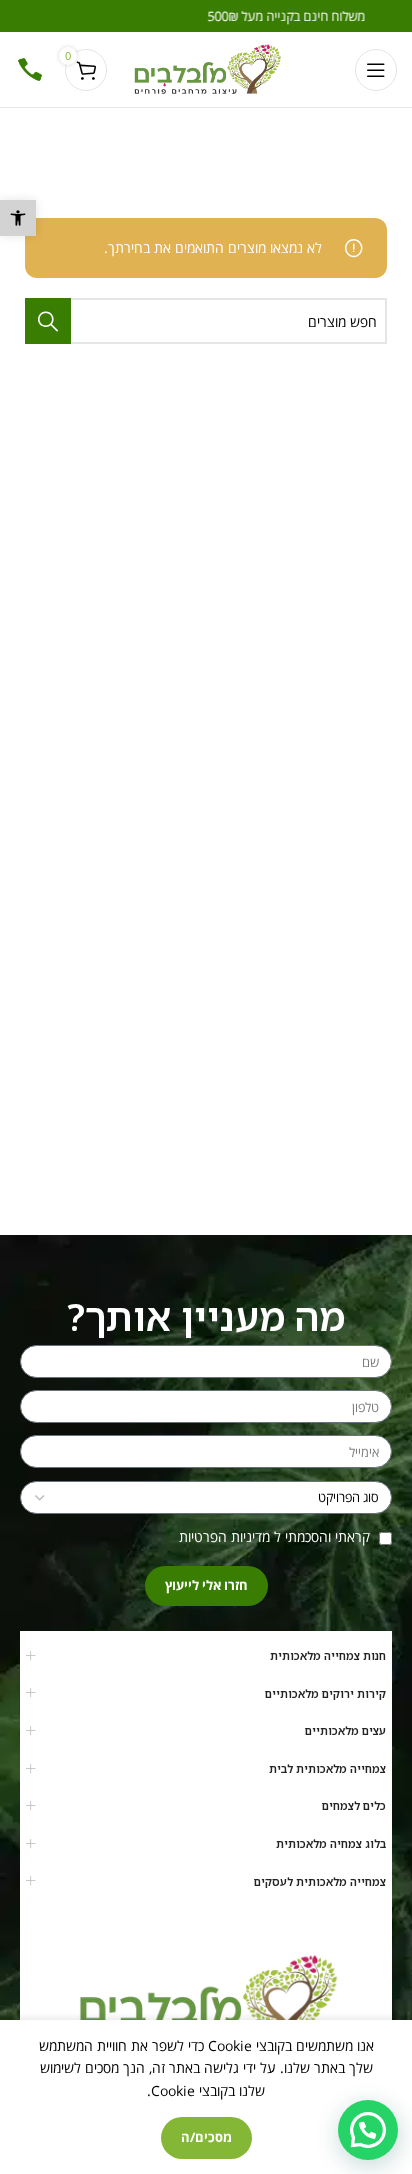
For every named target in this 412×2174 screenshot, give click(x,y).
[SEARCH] (48, 321)
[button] (18, 218)
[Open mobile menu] (376, 70)
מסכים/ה (206, 2137)
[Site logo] (206, 67)
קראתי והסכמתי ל (276, 1536)
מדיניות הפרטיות (224, 1536)
